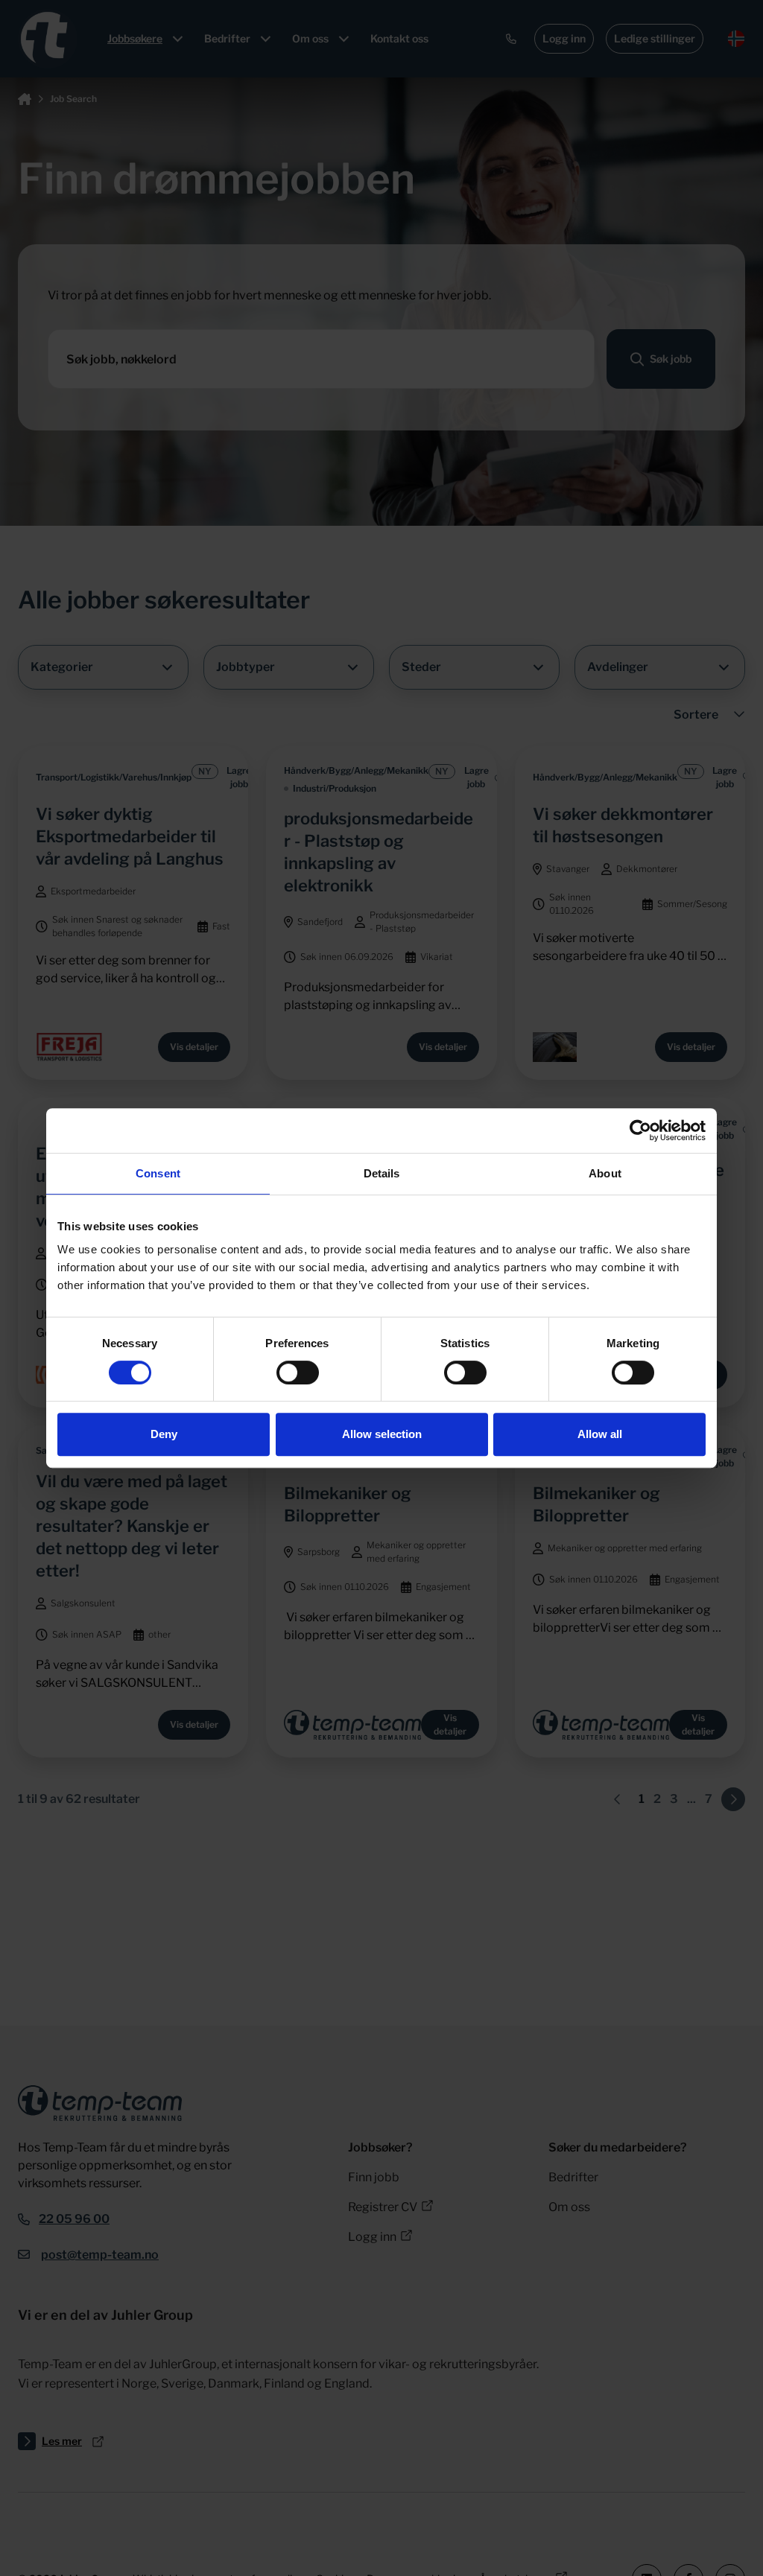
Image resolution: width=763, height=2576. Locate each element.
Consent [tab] (158, 1173)
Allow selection (382, 1434)
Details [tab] (382, 1173)
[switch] (298, 1373)
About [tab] (605, 1173)
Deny (164, 1434)
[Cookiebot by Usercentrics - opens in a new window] (640, 1130)
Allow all (600, 1434)
